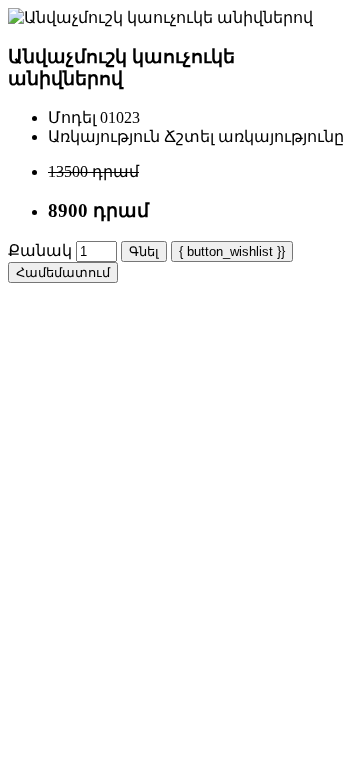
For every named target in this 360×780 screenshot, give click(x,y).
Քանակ (40, 250)
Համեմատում (63, 272)
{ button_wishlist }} (232, 251)
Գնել (144, 251)
